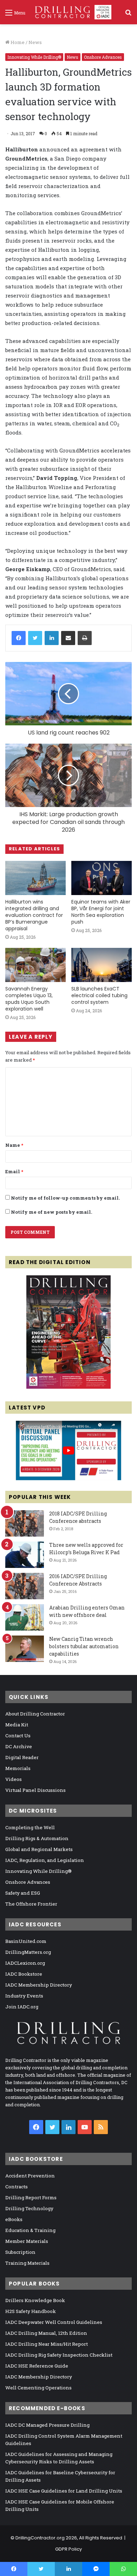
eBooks (14, 2219)
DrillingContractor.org (40, 2538)
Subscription (20, 2252)
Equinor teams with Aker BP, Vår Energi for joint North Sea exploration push (101, 912)
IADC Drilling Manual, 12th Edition (46, 2333)
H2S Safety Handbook (31, 2311)
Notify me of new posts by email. (51, 1212)
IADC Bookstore (24, 1974)
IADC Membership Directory (39, 1985)
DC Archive (19, 1746)
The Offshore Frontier (31, 1904)
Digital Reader (22, 1757)
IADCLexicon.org (25, 1963)
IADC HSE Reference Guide (37, 2366)
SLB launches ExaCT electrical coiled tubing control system (99, 995)
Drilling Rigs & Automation (37, 1838)
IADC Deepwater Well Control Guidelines (54, 2322)
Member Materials (27, 2241)
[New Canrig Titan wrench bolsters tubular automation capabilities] (25, 1649)
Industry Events (24, 1996)
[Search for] (128, 15)
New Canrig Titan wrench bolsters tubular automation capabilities (84, 1646)
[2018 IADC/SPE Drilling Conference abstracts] (25, 1523)
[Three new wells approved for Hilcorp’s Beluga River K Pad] (25, 1555)
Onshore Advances (103, 57)
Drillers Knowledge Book (35, 2300)
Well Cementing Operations (38, 2388)
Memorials (18, 1768)
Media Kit (17, 1725)
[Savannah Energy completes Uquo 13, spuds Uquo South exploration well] (35, 965)
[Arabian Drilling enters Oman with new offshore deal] (25, 1617)
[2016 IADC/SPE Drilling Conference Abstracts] (25, 1586)
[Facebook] (19, 638)
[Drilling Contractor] (71, 12)
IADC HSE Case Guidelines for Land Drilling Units (64, 2491)
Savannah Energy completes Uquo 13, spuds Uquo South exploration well (29, 999)
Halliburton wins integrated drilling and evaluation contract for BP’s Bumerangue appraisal (34, 915)
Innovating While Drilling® (34, 57)
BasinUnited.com (26, 1941)
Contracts (17, 2187)
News (35, 42)
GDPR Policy (68, 2549)
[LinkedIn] (52, 638)
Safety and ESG (23, 1893)
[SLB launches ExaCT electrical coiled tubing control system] (102, 965)
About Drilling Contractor (35, 1714)
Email (14, 1171)
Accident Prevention (30, 2176)
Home (17, 42)
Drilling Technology (29, 2208)
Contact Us (18, 1736)
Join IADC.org (22, 2007)
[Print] (85, 638)
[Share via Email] (68, 638)
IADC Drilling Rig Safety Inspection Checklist (59, 2355)
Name (14, 1145)
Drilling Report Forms (31, 2197)
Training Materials (27, 2263)
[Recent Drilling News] (68, 1387)
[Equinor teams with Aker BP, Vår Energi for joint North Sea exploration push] (102, 878)
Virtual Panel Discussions (35, 1790)
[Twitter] (35, 638)
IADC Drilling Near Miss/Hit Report (47, 2344)
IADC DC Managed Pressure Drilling (47, 2425)
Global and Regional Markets (39, 1849)
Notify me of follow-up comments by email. (65, 1198)
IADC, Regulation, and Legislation (45, 1860)
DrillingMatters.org (28, 1952)
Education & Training (30, 2230)
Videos (14, 1779)
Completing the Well (30, 1827)
